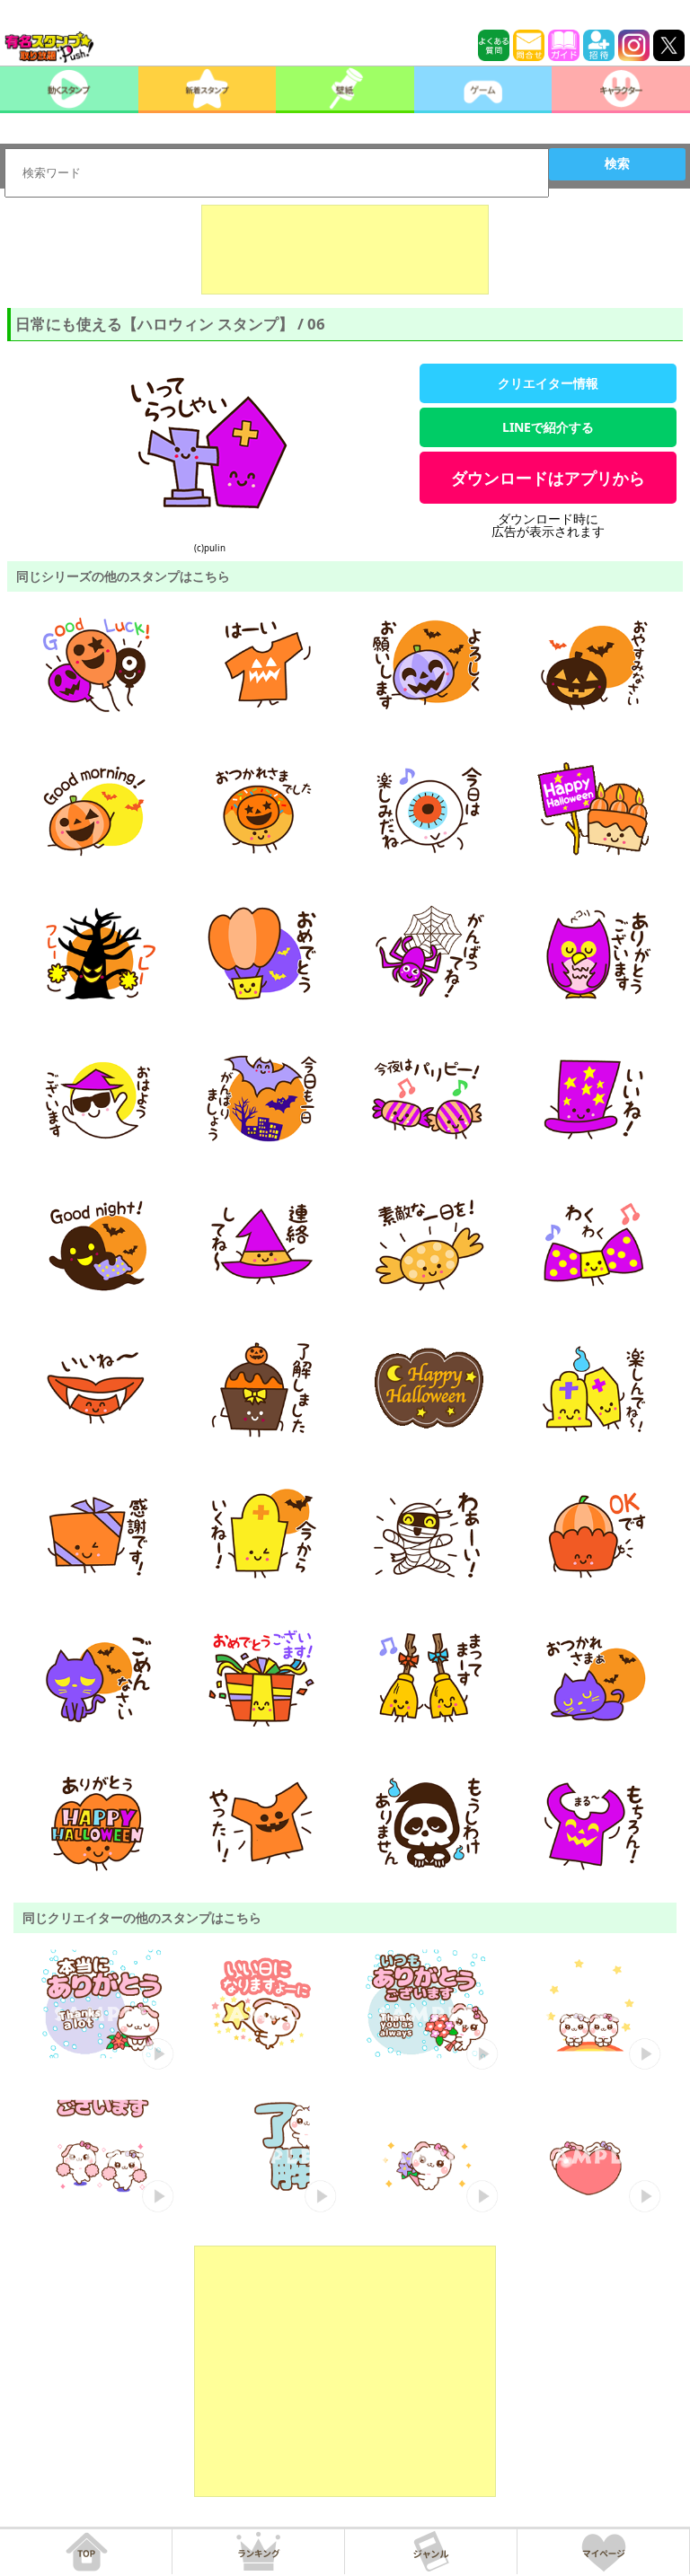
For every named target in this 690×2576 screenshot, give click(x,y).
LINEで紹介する (548, 427)
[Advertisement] (345, 250)
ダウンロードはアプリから (548, 478)
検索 (617, 163)
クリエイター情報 (548, 383)
